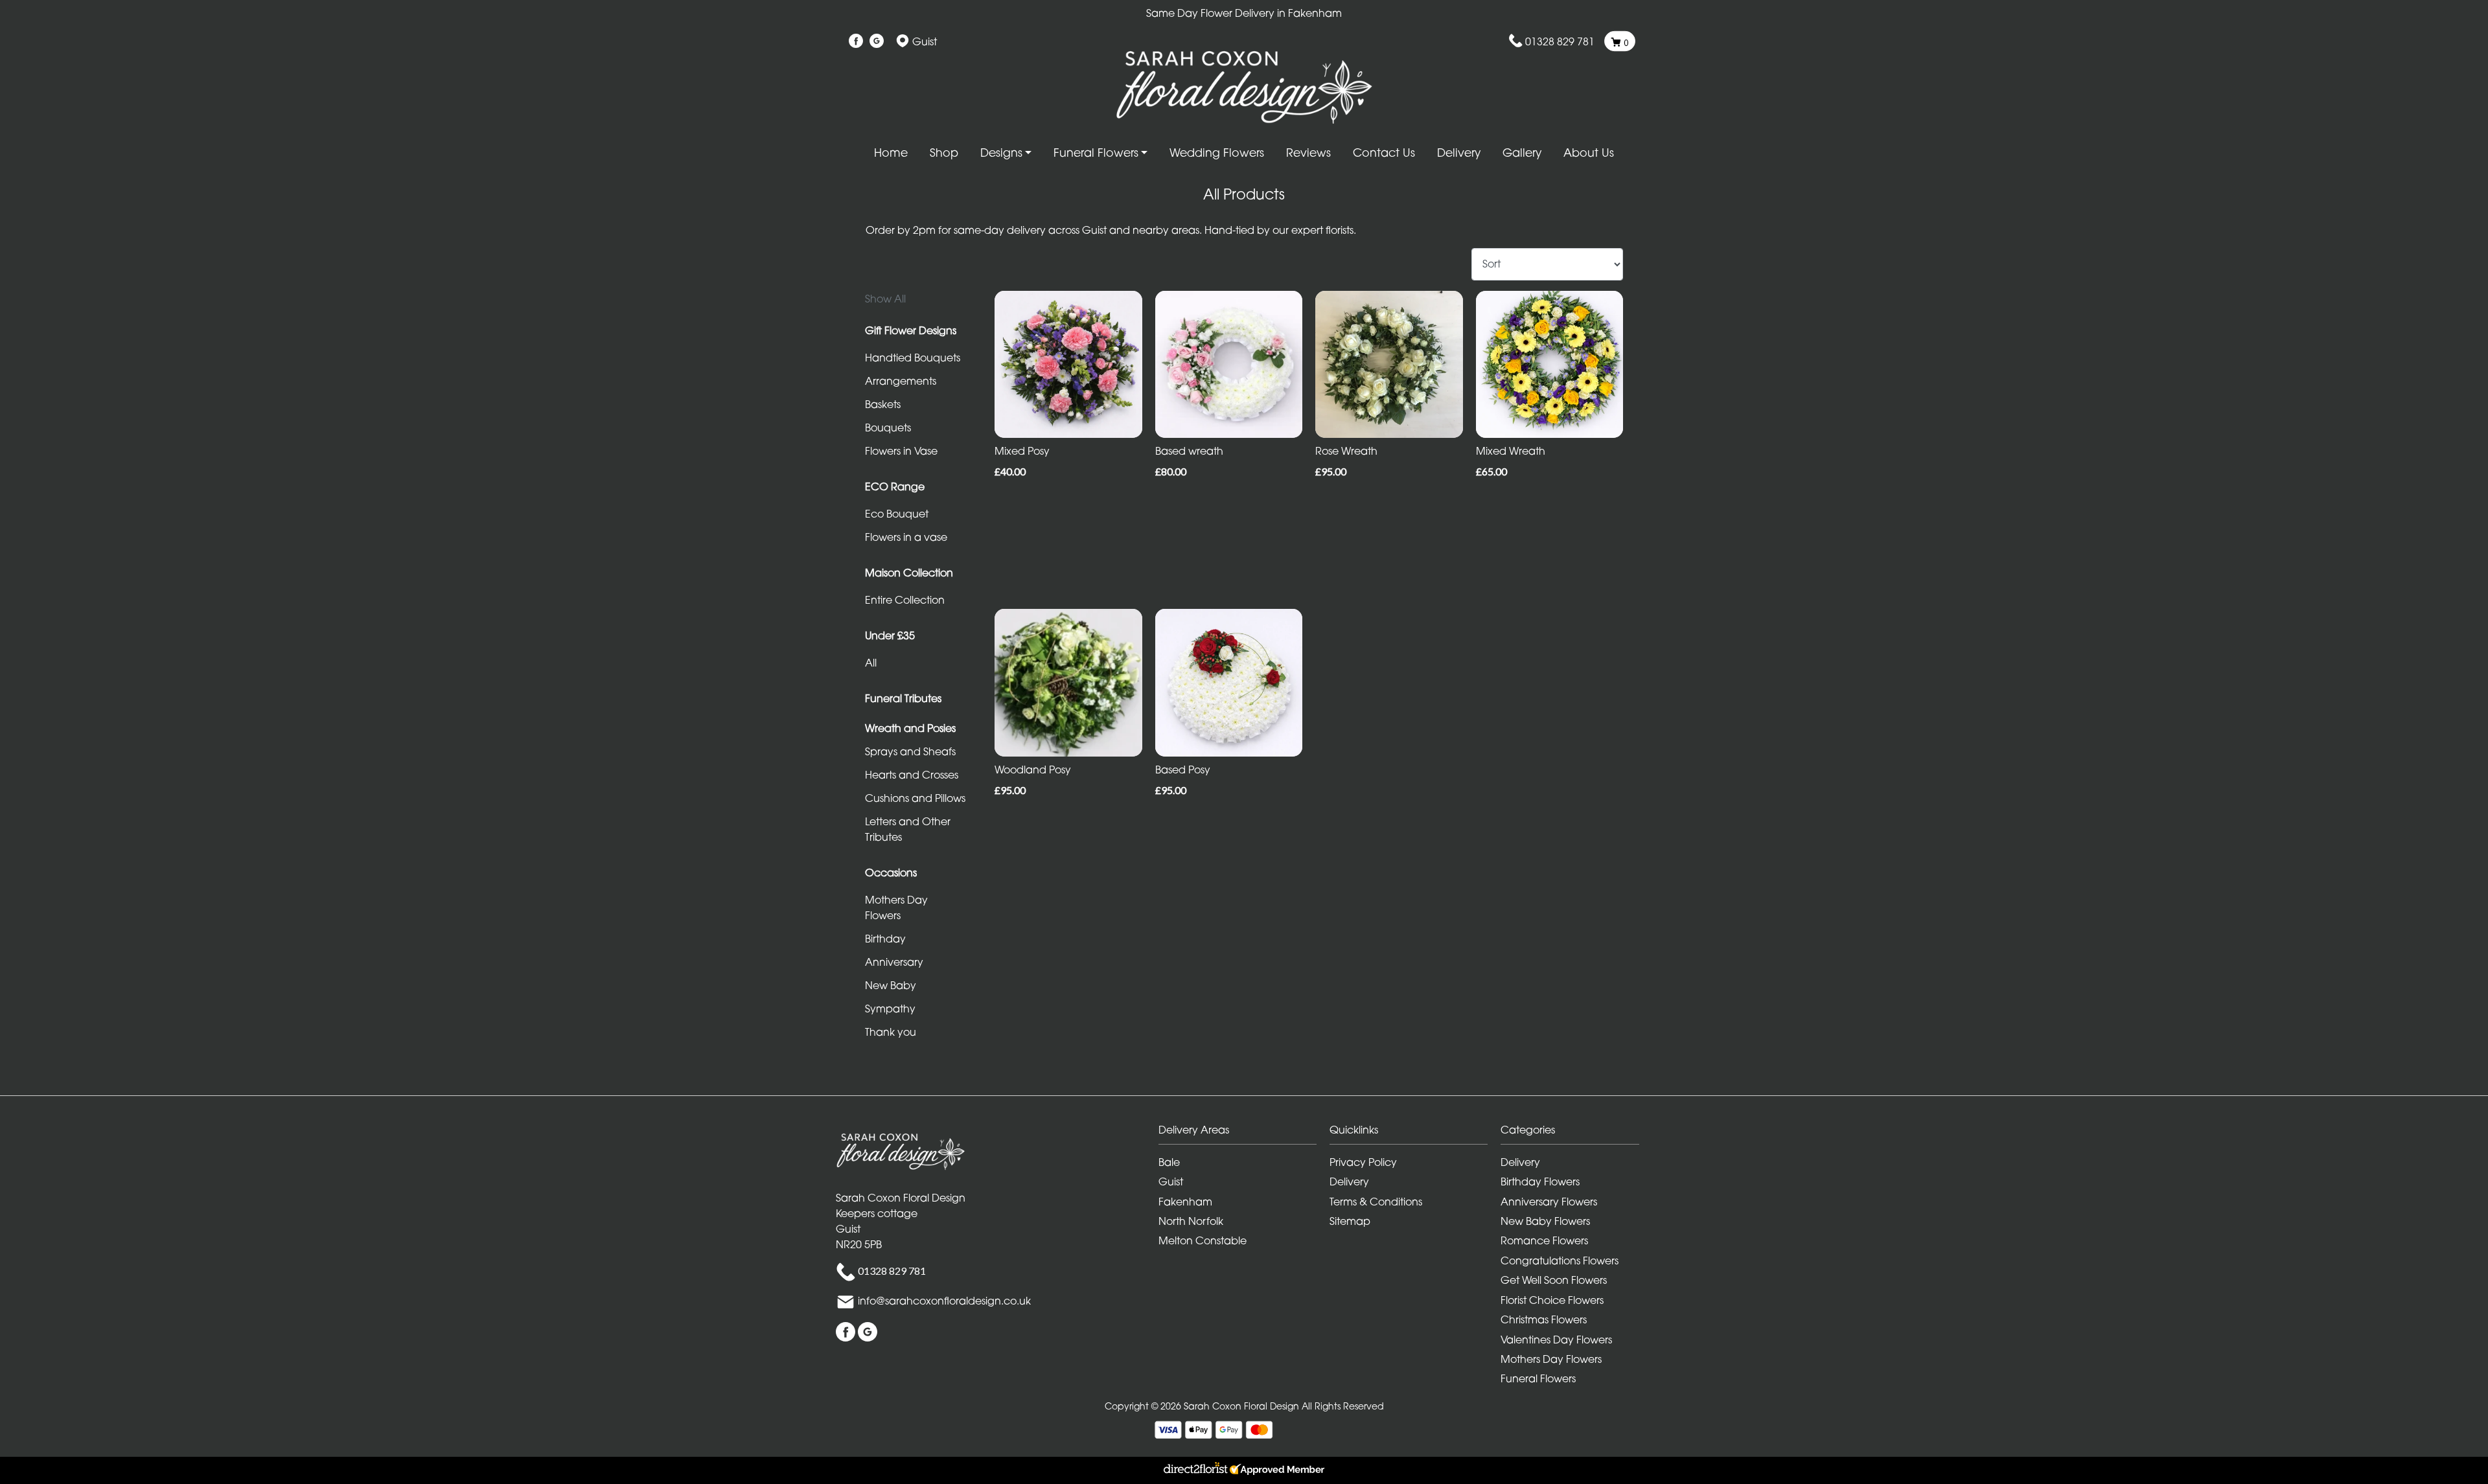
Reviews (1308, 153)
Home (891, 153)
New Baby (891, 985)
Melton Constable (1203, 1240)
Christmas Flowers (1544, 1319)
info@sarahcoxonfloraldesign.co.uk (944, 1301)
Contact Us (1384, 153)
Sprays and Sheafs (910, 751)
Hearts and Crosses (912, 775)
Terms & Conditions (1376, 1202)
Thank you (891, 1032)
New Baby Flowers (1545, 1221)
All (871, 663)
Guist (1171, 1181)
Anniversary (894, 962)
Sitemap (1350, 1221)
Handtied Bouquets (913, 358)
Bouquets (888, 428)
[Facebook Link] (856, 41)
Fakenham (1185, 1202)
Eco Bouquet (897, 514)
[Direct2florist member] (1244, 1470)
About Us (1589, 153)
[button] (1244, 1133)
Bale (1169, 1162)
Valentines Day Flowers (1556, 1340)
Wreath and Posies (910, 728)
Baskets (883, 404)
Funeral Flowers (1538, 1378)
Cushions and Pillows (915, 798)
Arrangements (901, 381)
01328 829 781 (1560, 41)
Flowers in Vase (901, 451)
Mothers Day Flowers (896, 908)
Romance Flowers (1544, 1240)
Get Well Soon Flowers (1554, 1280)
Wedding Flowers (1217, 153)
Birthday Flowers (1540, 1181)
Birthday (885, 939)
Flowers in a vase (906, 537)
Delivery (1459, 153)
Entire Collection (905, 600)
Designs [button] (1001, 153)
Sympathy (890, 1009)
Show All (885, 299)
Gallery (1522, 153)
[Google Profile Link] (877, 41)
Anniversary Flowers (1549, 1202)
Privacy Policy (1363, 1162)
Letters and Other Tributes (908, 829)
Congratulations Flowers (1560, 1261)
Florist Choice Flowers (1552, 1300)
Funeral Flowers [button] (1096, 153)
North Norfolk (1191, 1221)
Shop (944, 153)
